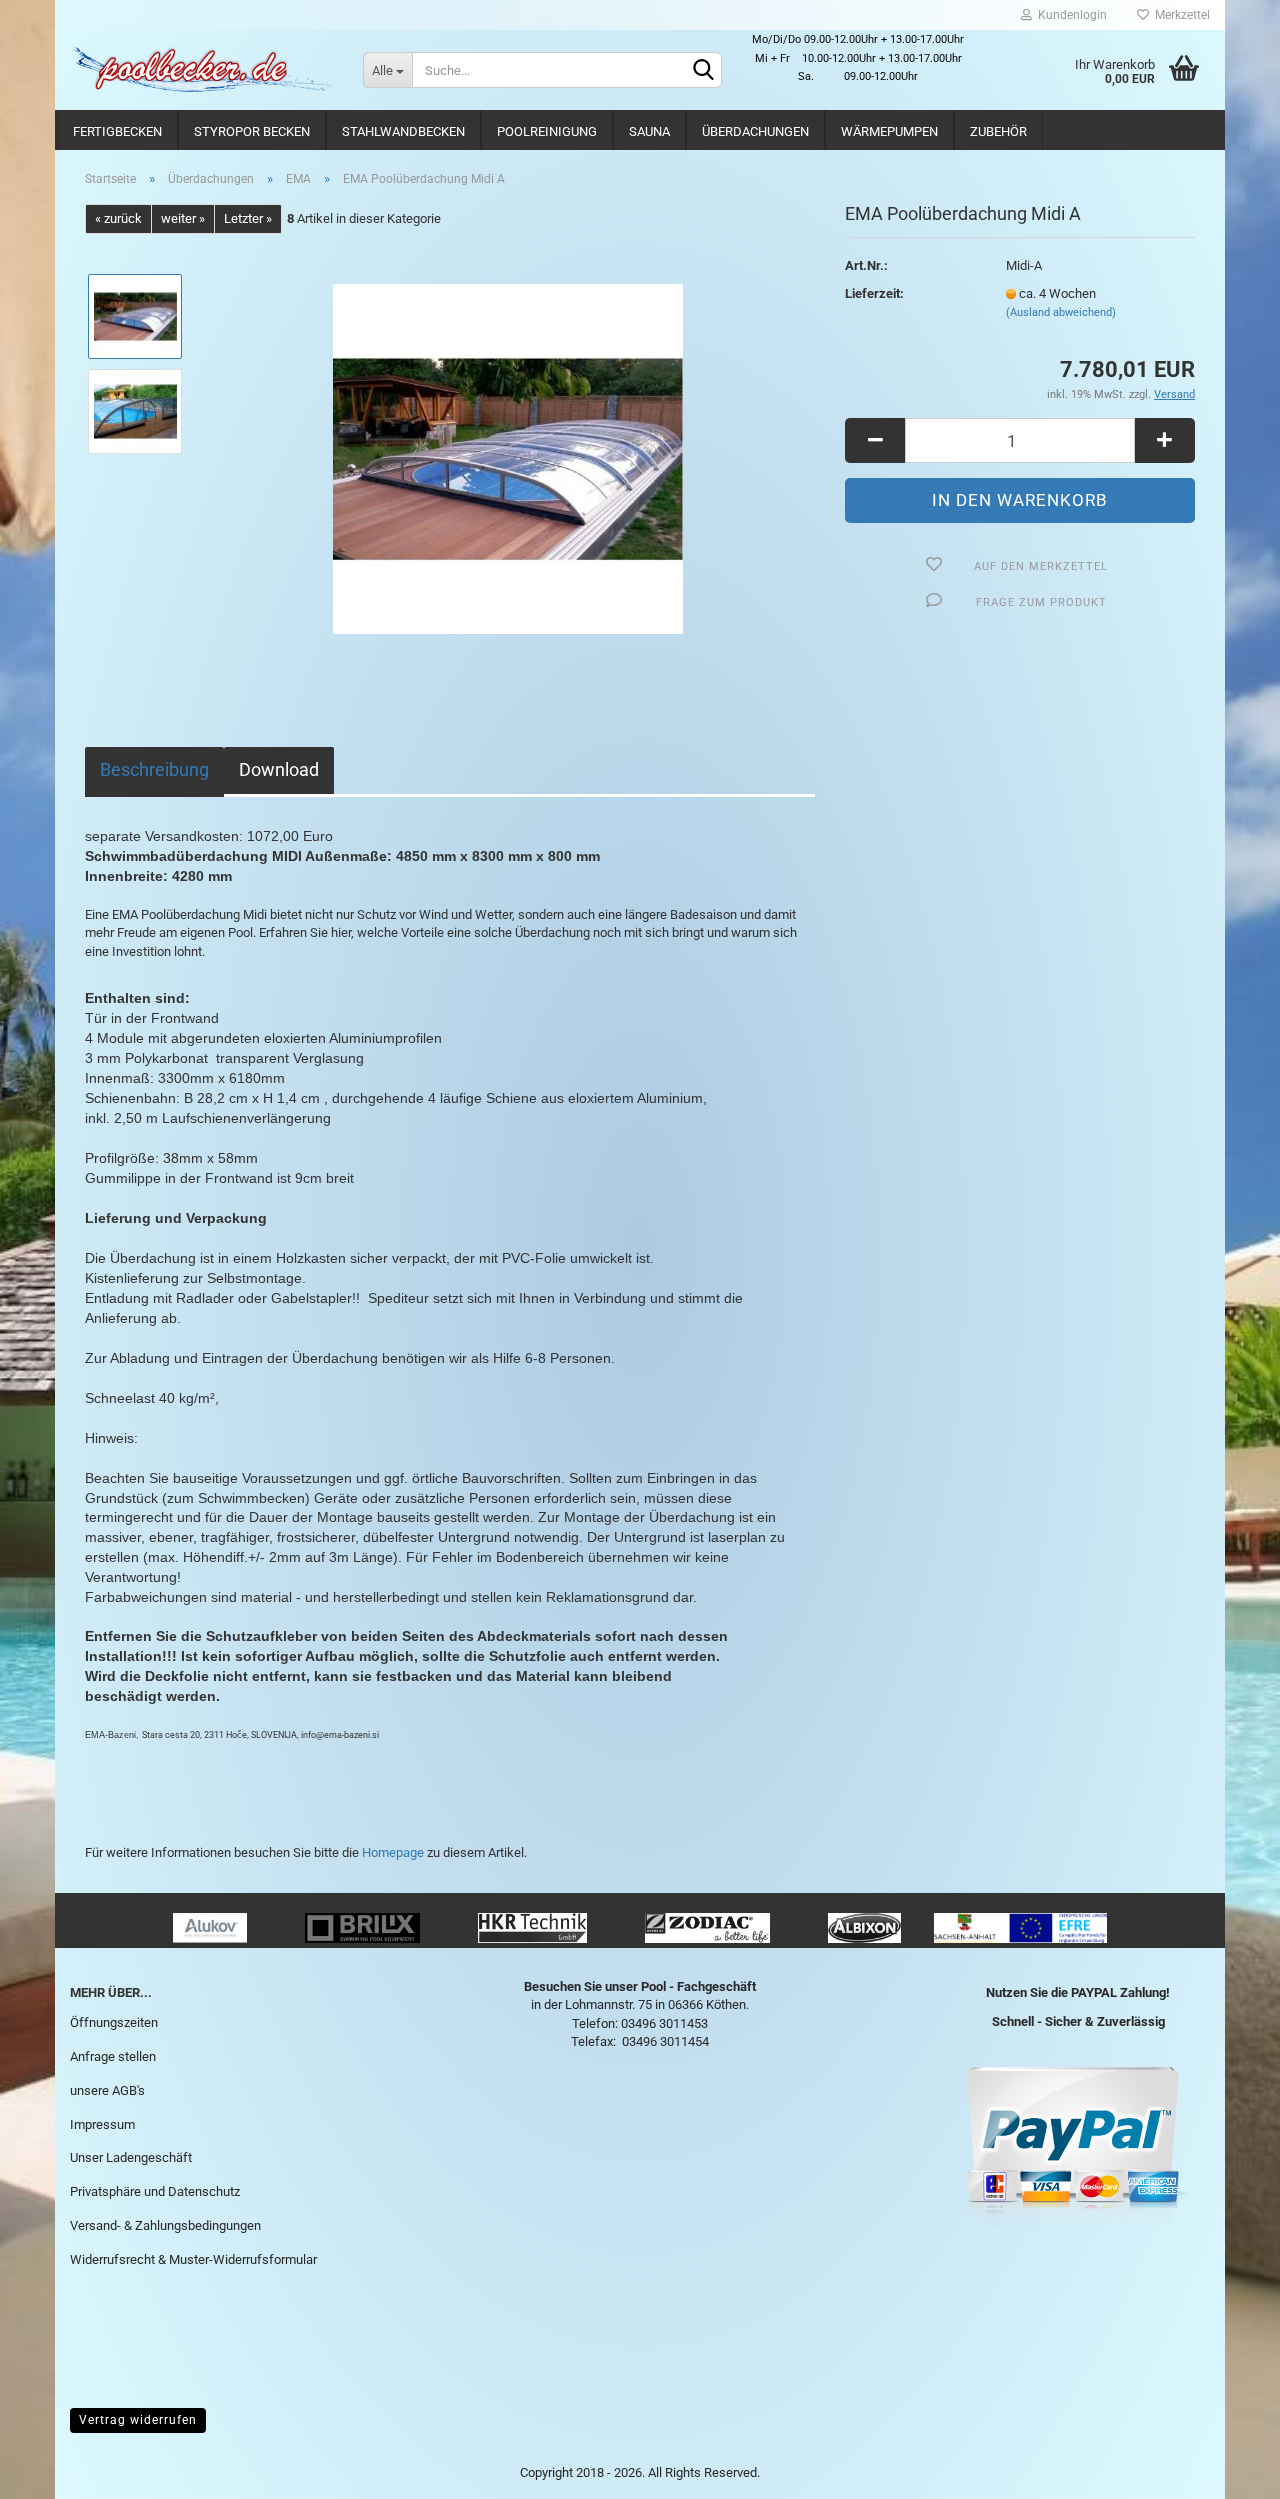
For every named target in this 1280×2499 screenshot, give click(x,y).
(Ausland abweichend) (1061, 312)
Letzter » (248, 218)
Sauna (649, 131)
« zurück (118, 218)
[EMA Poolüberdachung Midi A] (508, 458)
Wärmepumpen (889, 131)
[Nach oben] (1225, 2469)
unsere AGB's (107, 2090)
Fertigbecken (117, 131)
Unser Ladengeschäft (131, 2157)
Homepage (393, 1852)
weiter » (183, 218)
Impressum (102, 2124)
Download (279, 769)
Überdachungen (755, 131)
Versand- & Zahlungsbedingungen (165, 2225)
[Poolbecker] (201, 70)
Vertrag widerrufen (138, 2420)
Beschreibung (154, 769)
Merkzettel (1179, 15)
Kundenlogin (1069, 15)
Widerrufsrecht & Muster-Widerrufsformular (193, 2259)
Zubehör (998, 131)
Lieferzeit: (874, 293)
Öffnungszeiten (114, 2022)
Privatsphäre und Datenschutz (155, 2191)
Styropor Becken (252, 131)
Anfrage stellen (113, 2056)
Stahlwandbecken (403, 131)
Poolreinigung (547, 131)
